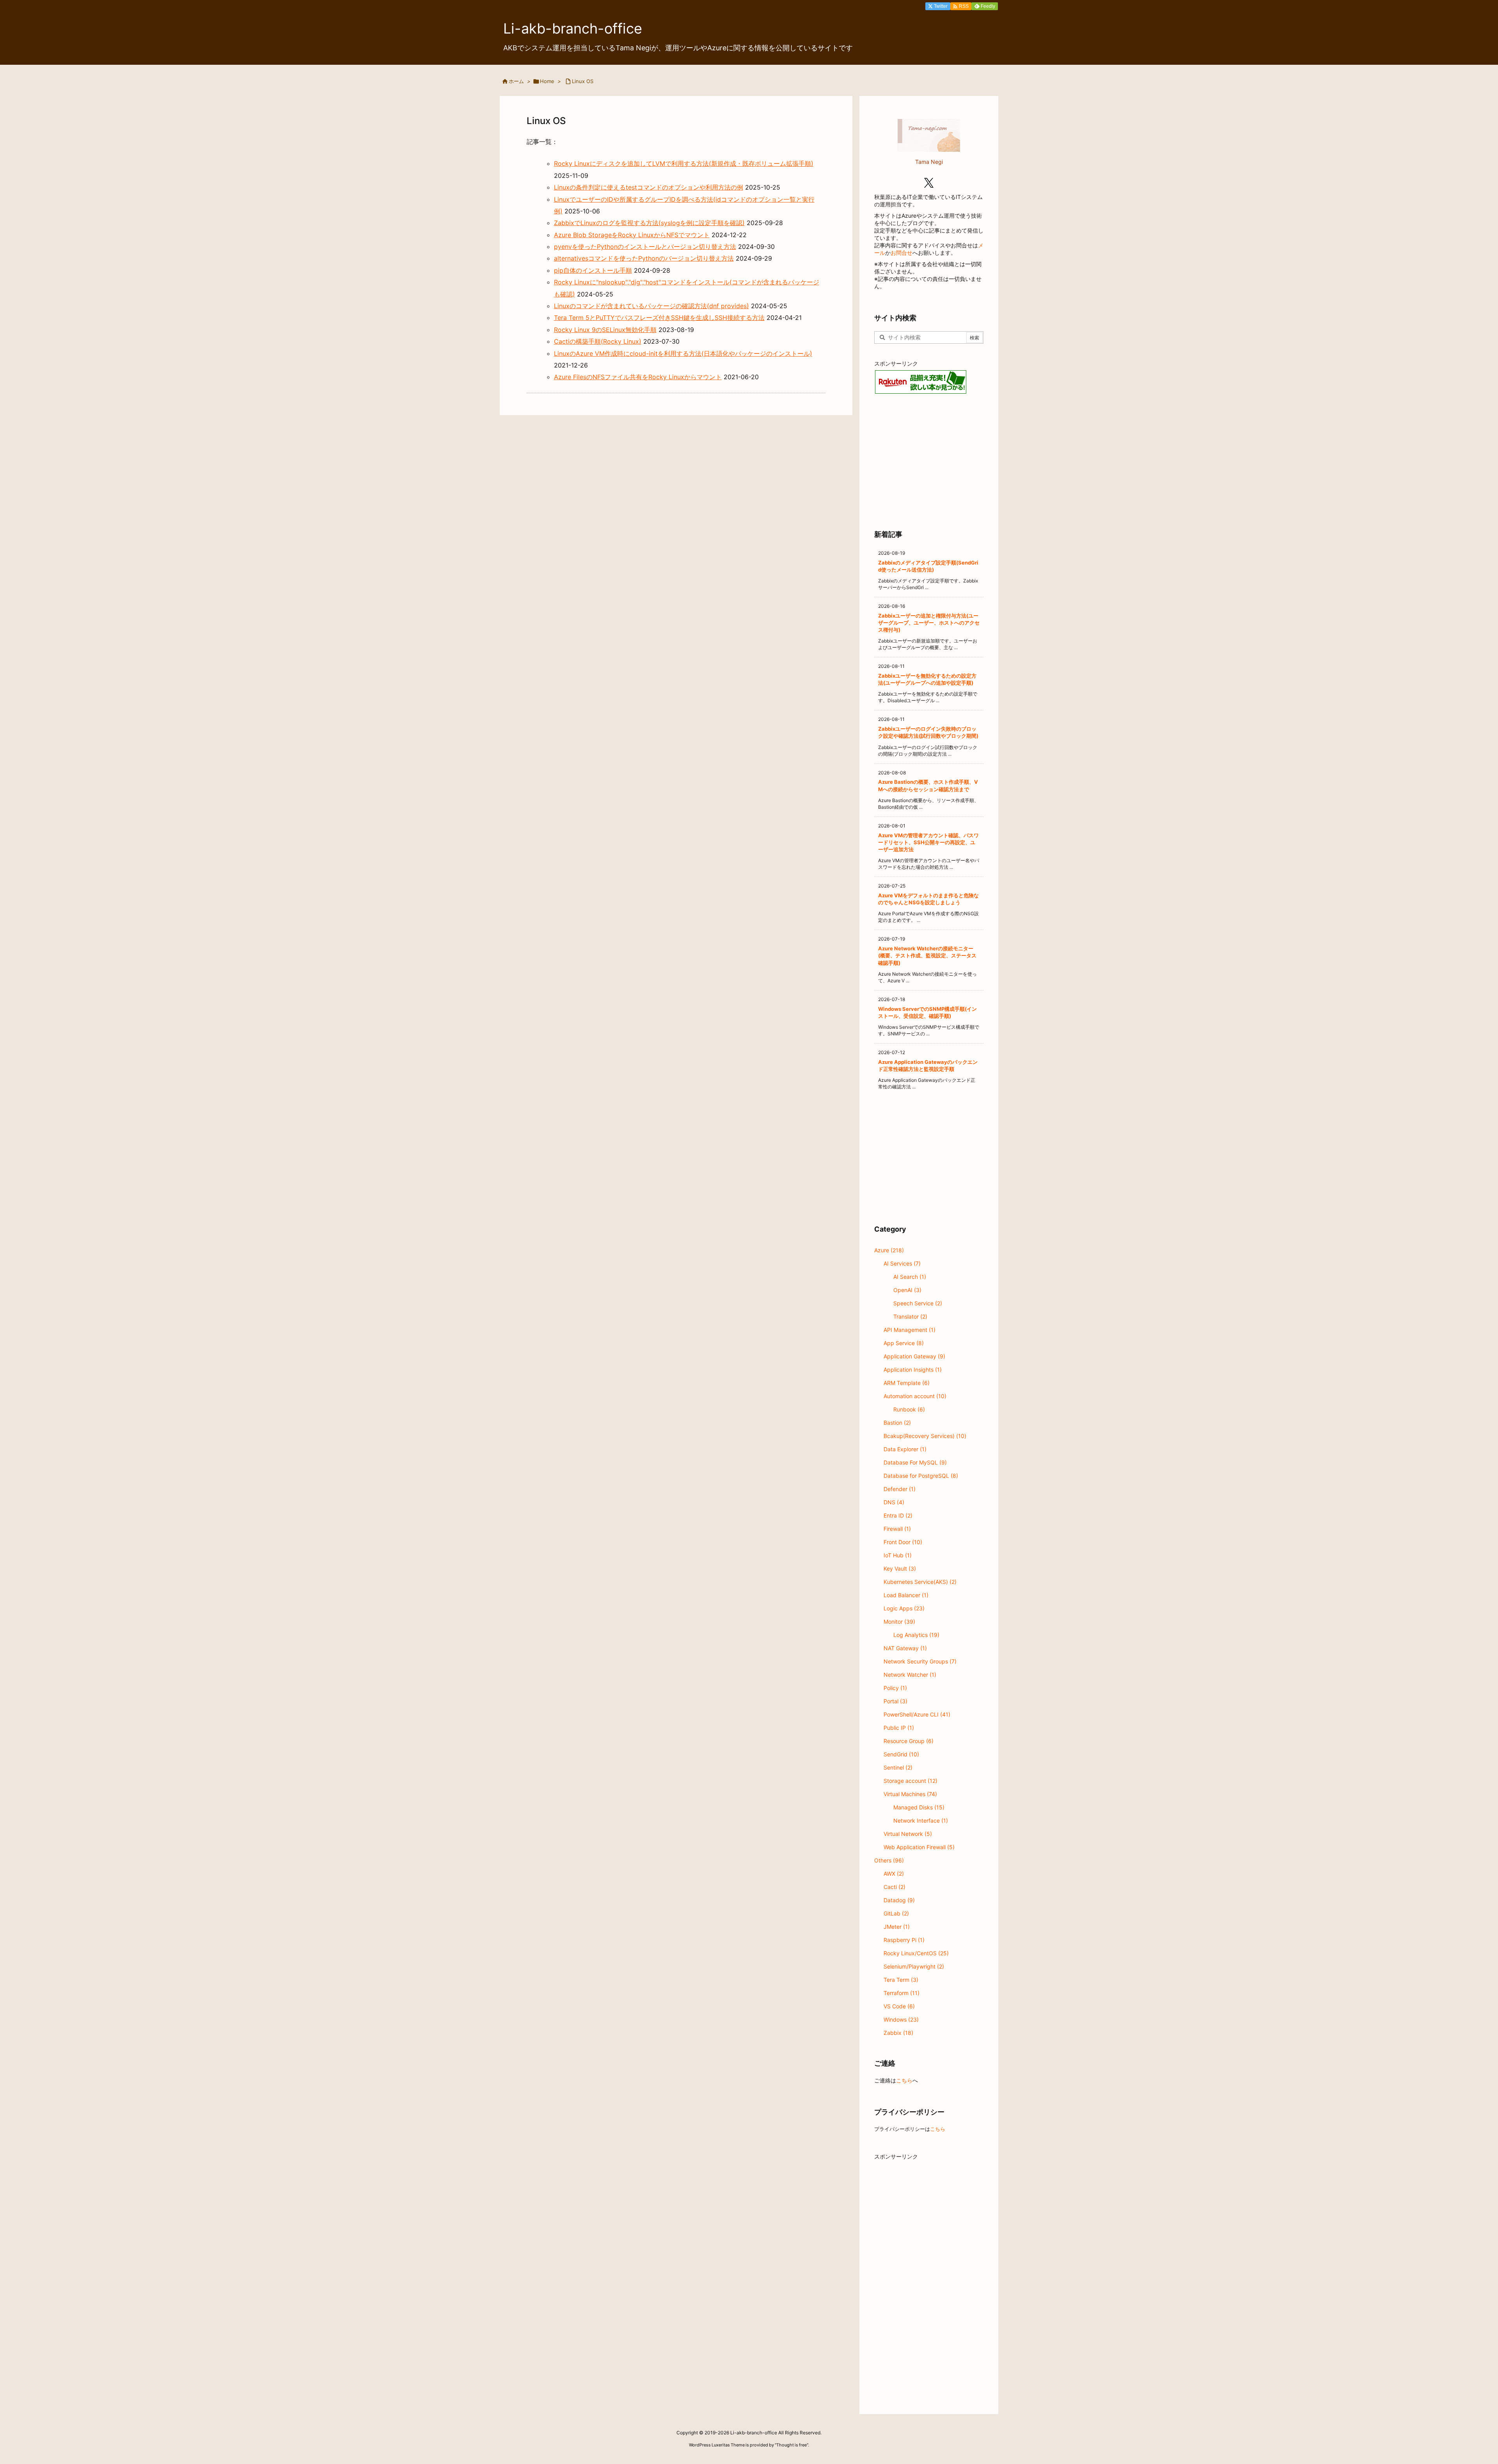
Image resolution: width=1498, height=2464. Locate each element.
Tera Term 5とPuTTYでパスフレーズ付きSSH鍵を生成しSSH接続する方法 (659, 318)
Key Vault (900, 1568)
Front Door (903, 1542)
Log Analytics (916, 1635)
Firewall (897, 1529)
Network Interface (921, 1820)
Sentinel (898, 1767)
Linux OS (583, 81)
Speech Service (918, 1303)
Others (889, 1860)
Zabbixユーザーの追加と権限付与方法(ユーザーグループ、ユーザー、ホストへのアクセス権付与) (929, 623)
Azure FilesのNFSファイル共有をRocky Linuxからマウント (638, 377)
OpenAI (907, 1290)
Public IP (899, 1728)
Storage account (911, 1781)
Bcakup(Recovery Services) (925, 1436)
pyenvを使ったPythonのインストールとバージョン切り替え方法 (645, 247)
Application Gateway (914, 1356)
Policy (895, 1688)
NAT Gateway (905, 1648)
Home (547, 81)
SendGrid (901, 1754)
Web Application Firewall (919, 1847)
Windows (901, 2019)
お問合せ (902, 253)
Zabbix (898, 2033)
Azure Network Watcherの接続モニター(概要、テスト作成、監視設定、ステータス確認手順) (927, 955)
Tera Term (901, 1980)
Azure (889, 1250)
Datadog (899, 1900)
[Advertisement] (929, 461)
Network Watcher (910, 1675)
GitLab (896, 1913)
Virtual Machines (910, 1794)
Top (1479, 2445)
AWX (894, 1874)
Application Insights (913, 1370)
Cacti (895, 1887)
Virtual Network (908, 1834)
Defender (900, 1489)
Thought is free (792, 2445)
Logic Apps (904, 1608)
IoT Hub (898, 1555)
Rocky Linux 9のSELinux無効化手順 (605, 330)
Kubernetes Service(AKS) (920, 1582)
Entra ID (898, 1515)
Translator (910, 1316)
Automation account (915, 1396)
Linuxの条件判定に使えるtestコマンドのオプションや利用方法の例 (649, 187)
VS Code (899, 2006)
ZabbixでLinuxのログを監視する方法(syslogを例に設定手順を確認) (649, 223)
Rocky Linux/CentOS (916, 1953)
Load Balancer (906, 1595)
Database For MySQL (915, 1462)
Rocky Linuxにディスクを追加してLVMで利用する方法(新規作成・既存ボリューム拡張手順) (684, 163)
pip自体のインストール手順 (593, 270)
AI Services (902, 1263)
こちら (904, 2080)
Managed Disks (919, 1807)
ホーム (516, 81)
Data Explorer (905, 1449)
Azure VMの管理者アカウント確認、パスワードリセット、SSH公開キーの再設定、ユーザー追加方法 (928, 842)
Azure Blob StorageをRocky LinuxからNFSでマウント (632, 235)
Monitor (899, 1622)
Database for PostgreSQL (921, 1476)
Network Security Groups (920, 1661)
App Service (904, 1343)
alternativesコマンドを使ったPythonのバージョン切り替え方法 (644, 258)
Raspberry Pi (904, 1940)
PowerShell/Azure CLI (917, 1714)
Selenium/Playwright (914, 1966)
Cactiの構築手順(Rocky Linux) (598, 341)
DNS (894, 1502)
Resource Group (909, 1741)
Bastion (897, 1423)
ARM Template (907, 1383)
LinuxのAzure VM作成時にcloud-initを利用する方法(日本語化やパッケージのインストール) (683, 353)
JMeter (897, 1927)
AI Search (910, 1277)
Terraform (902, 1993)
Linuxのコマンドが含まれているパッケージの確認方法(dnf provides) (651, 306)
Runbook (909, 1409)
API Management (910, 1330)
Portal (895, 1701)
